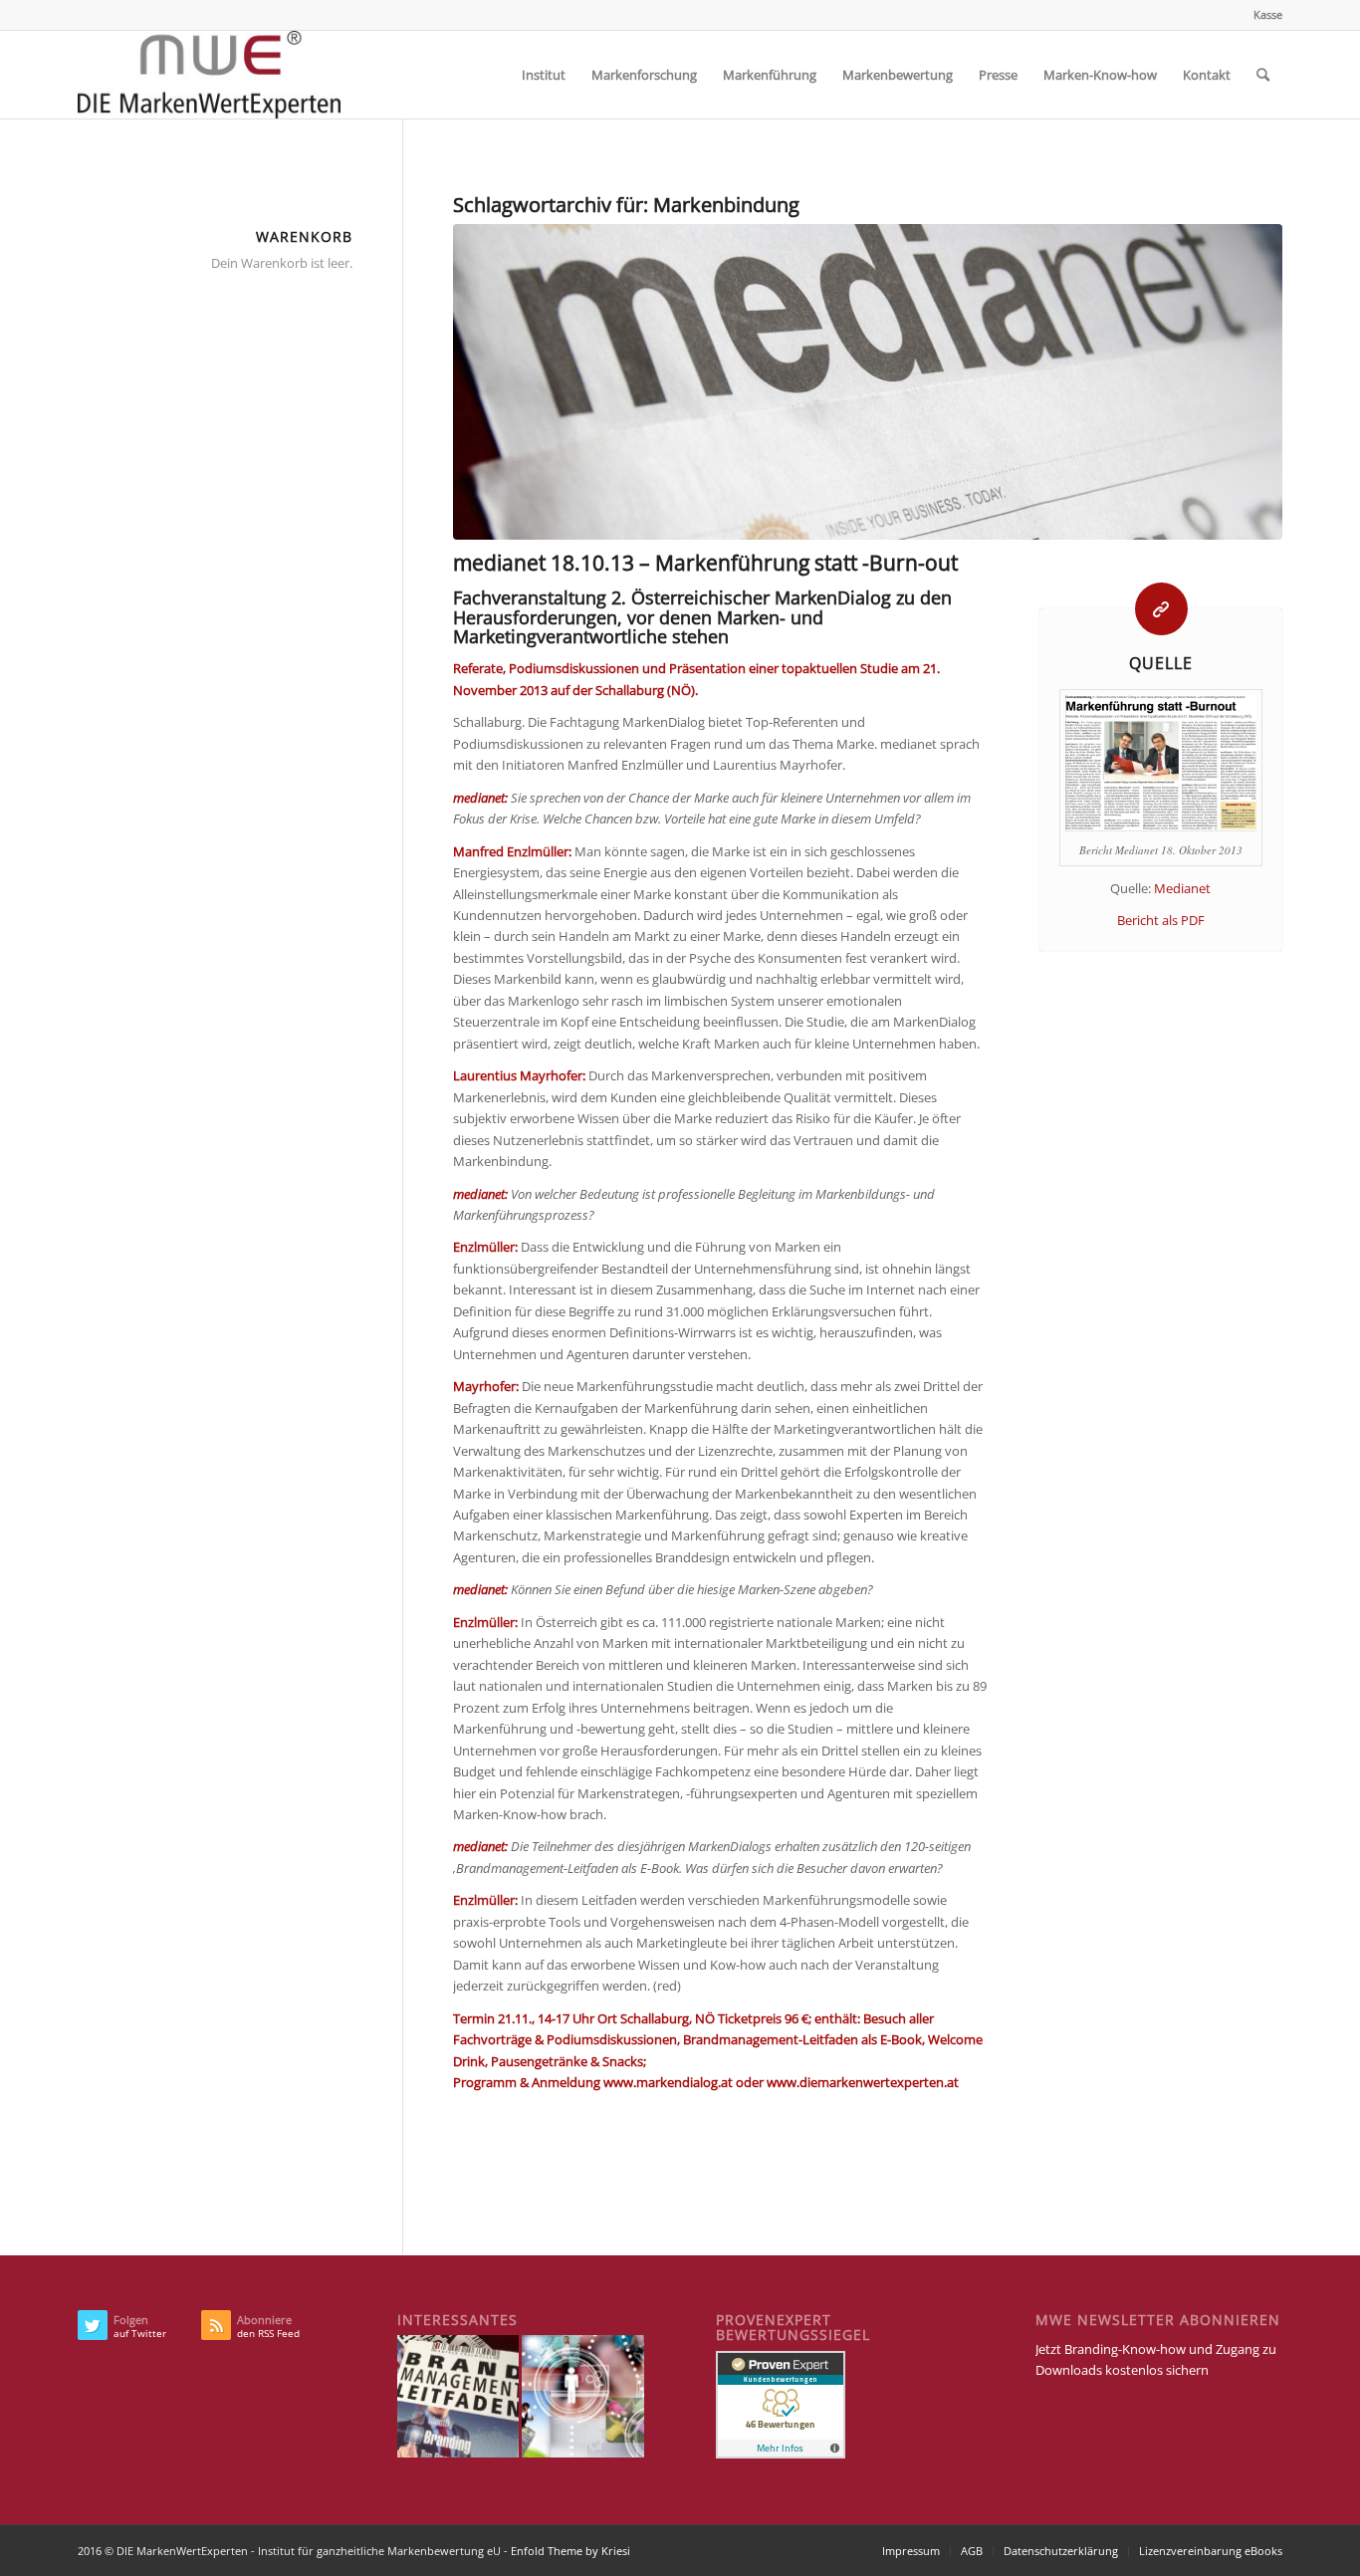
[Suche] (1263, 75)
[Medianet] (868, 382)
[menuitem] (1263, 15)
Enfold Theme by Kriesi (570, 2551)
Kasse (1268, 14)
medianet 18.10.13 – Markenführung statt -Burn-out (705, 563)
